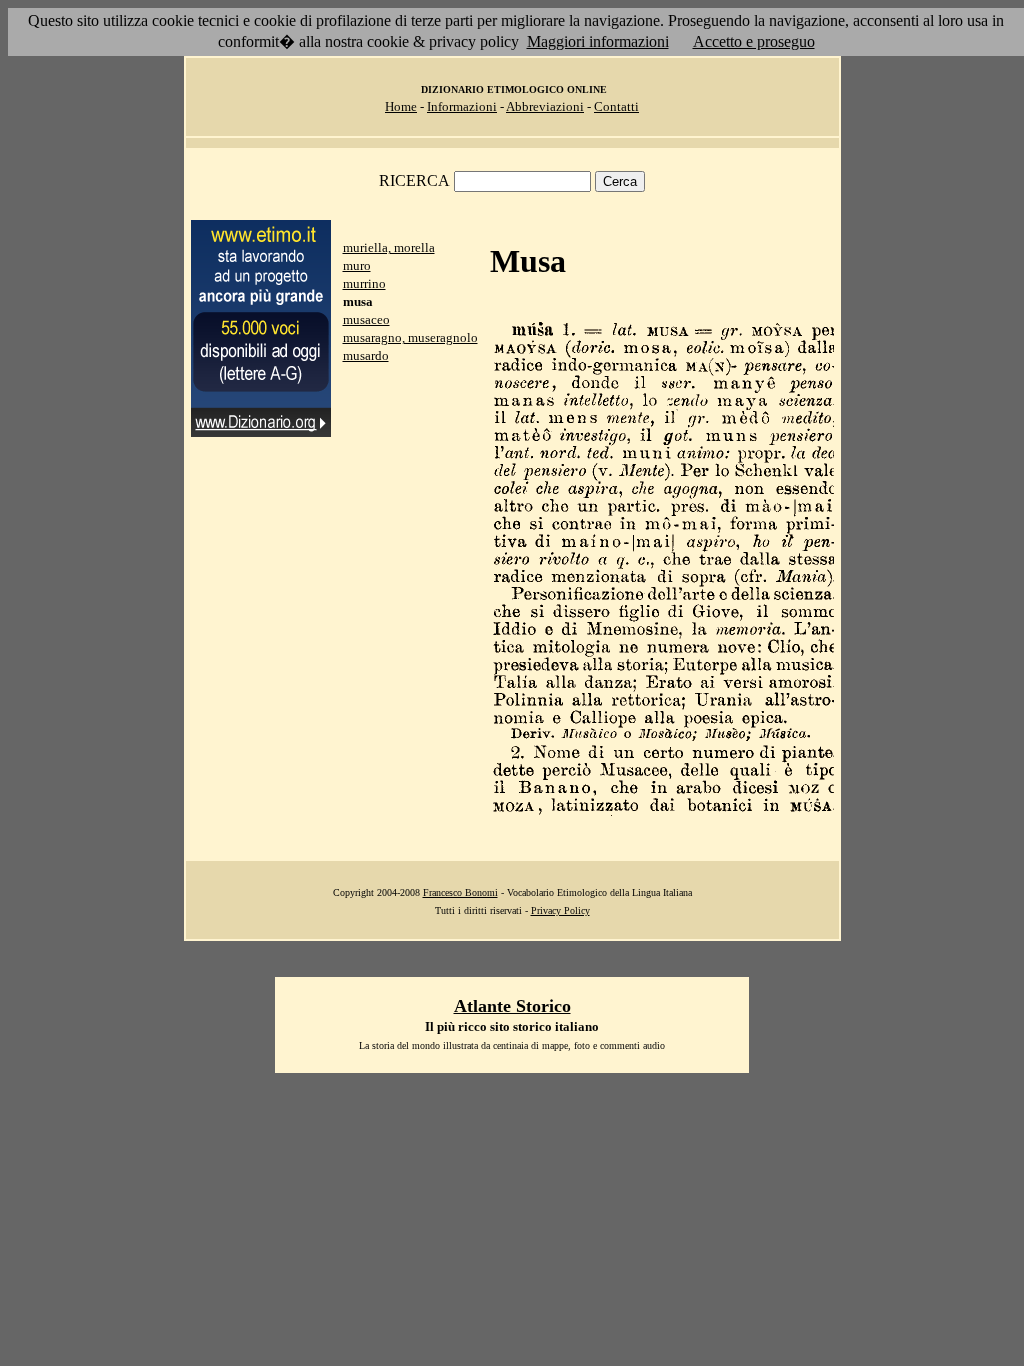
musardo (366, 355)
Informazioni (462, 106)
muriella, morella (389, 247)
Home (401, 106)
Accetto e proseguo (754, 41)
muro (357, 265)
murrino (364, 283)
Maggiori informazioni (598, 41)
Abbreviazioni (545, 106)
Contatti (616, 106)
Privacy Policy (560, 910)
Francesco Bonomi (460, 892)
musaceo (366, 319)
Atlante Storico (512, 1006)
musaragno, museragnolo (410, 337)
